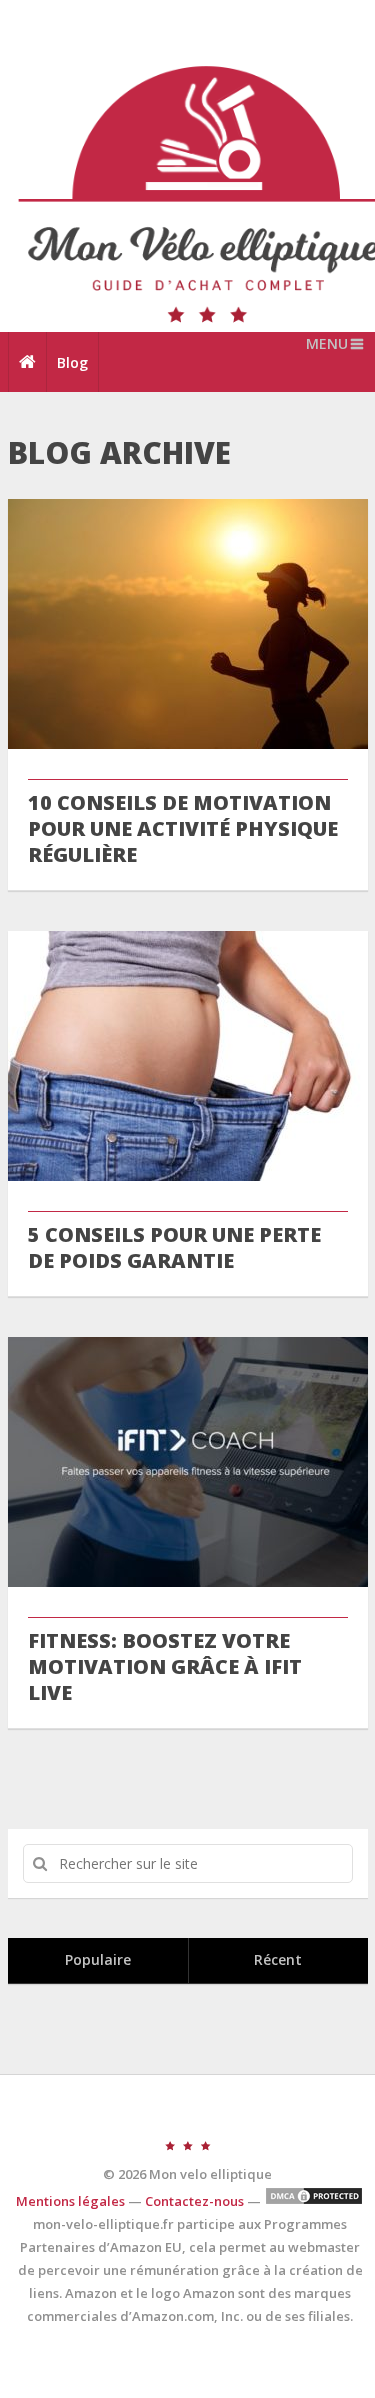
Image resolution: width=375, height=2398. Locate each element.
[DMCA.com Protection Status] (314, 2201)
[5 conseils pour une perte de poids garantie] (188, 1056)
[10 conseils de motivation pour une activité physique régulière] (188, 624)
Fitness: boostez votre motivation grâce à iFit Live (165, 1667)
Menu (327, 343)
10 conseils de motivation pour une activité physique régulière (183, 829)
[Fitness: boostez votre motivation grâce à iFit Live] (188, 1462)
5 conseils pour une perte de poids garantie (174, 1248)
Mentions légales (70, 2201)
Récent (278, 1959)
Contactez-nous (194, 2201)
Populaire (98, 1959)
